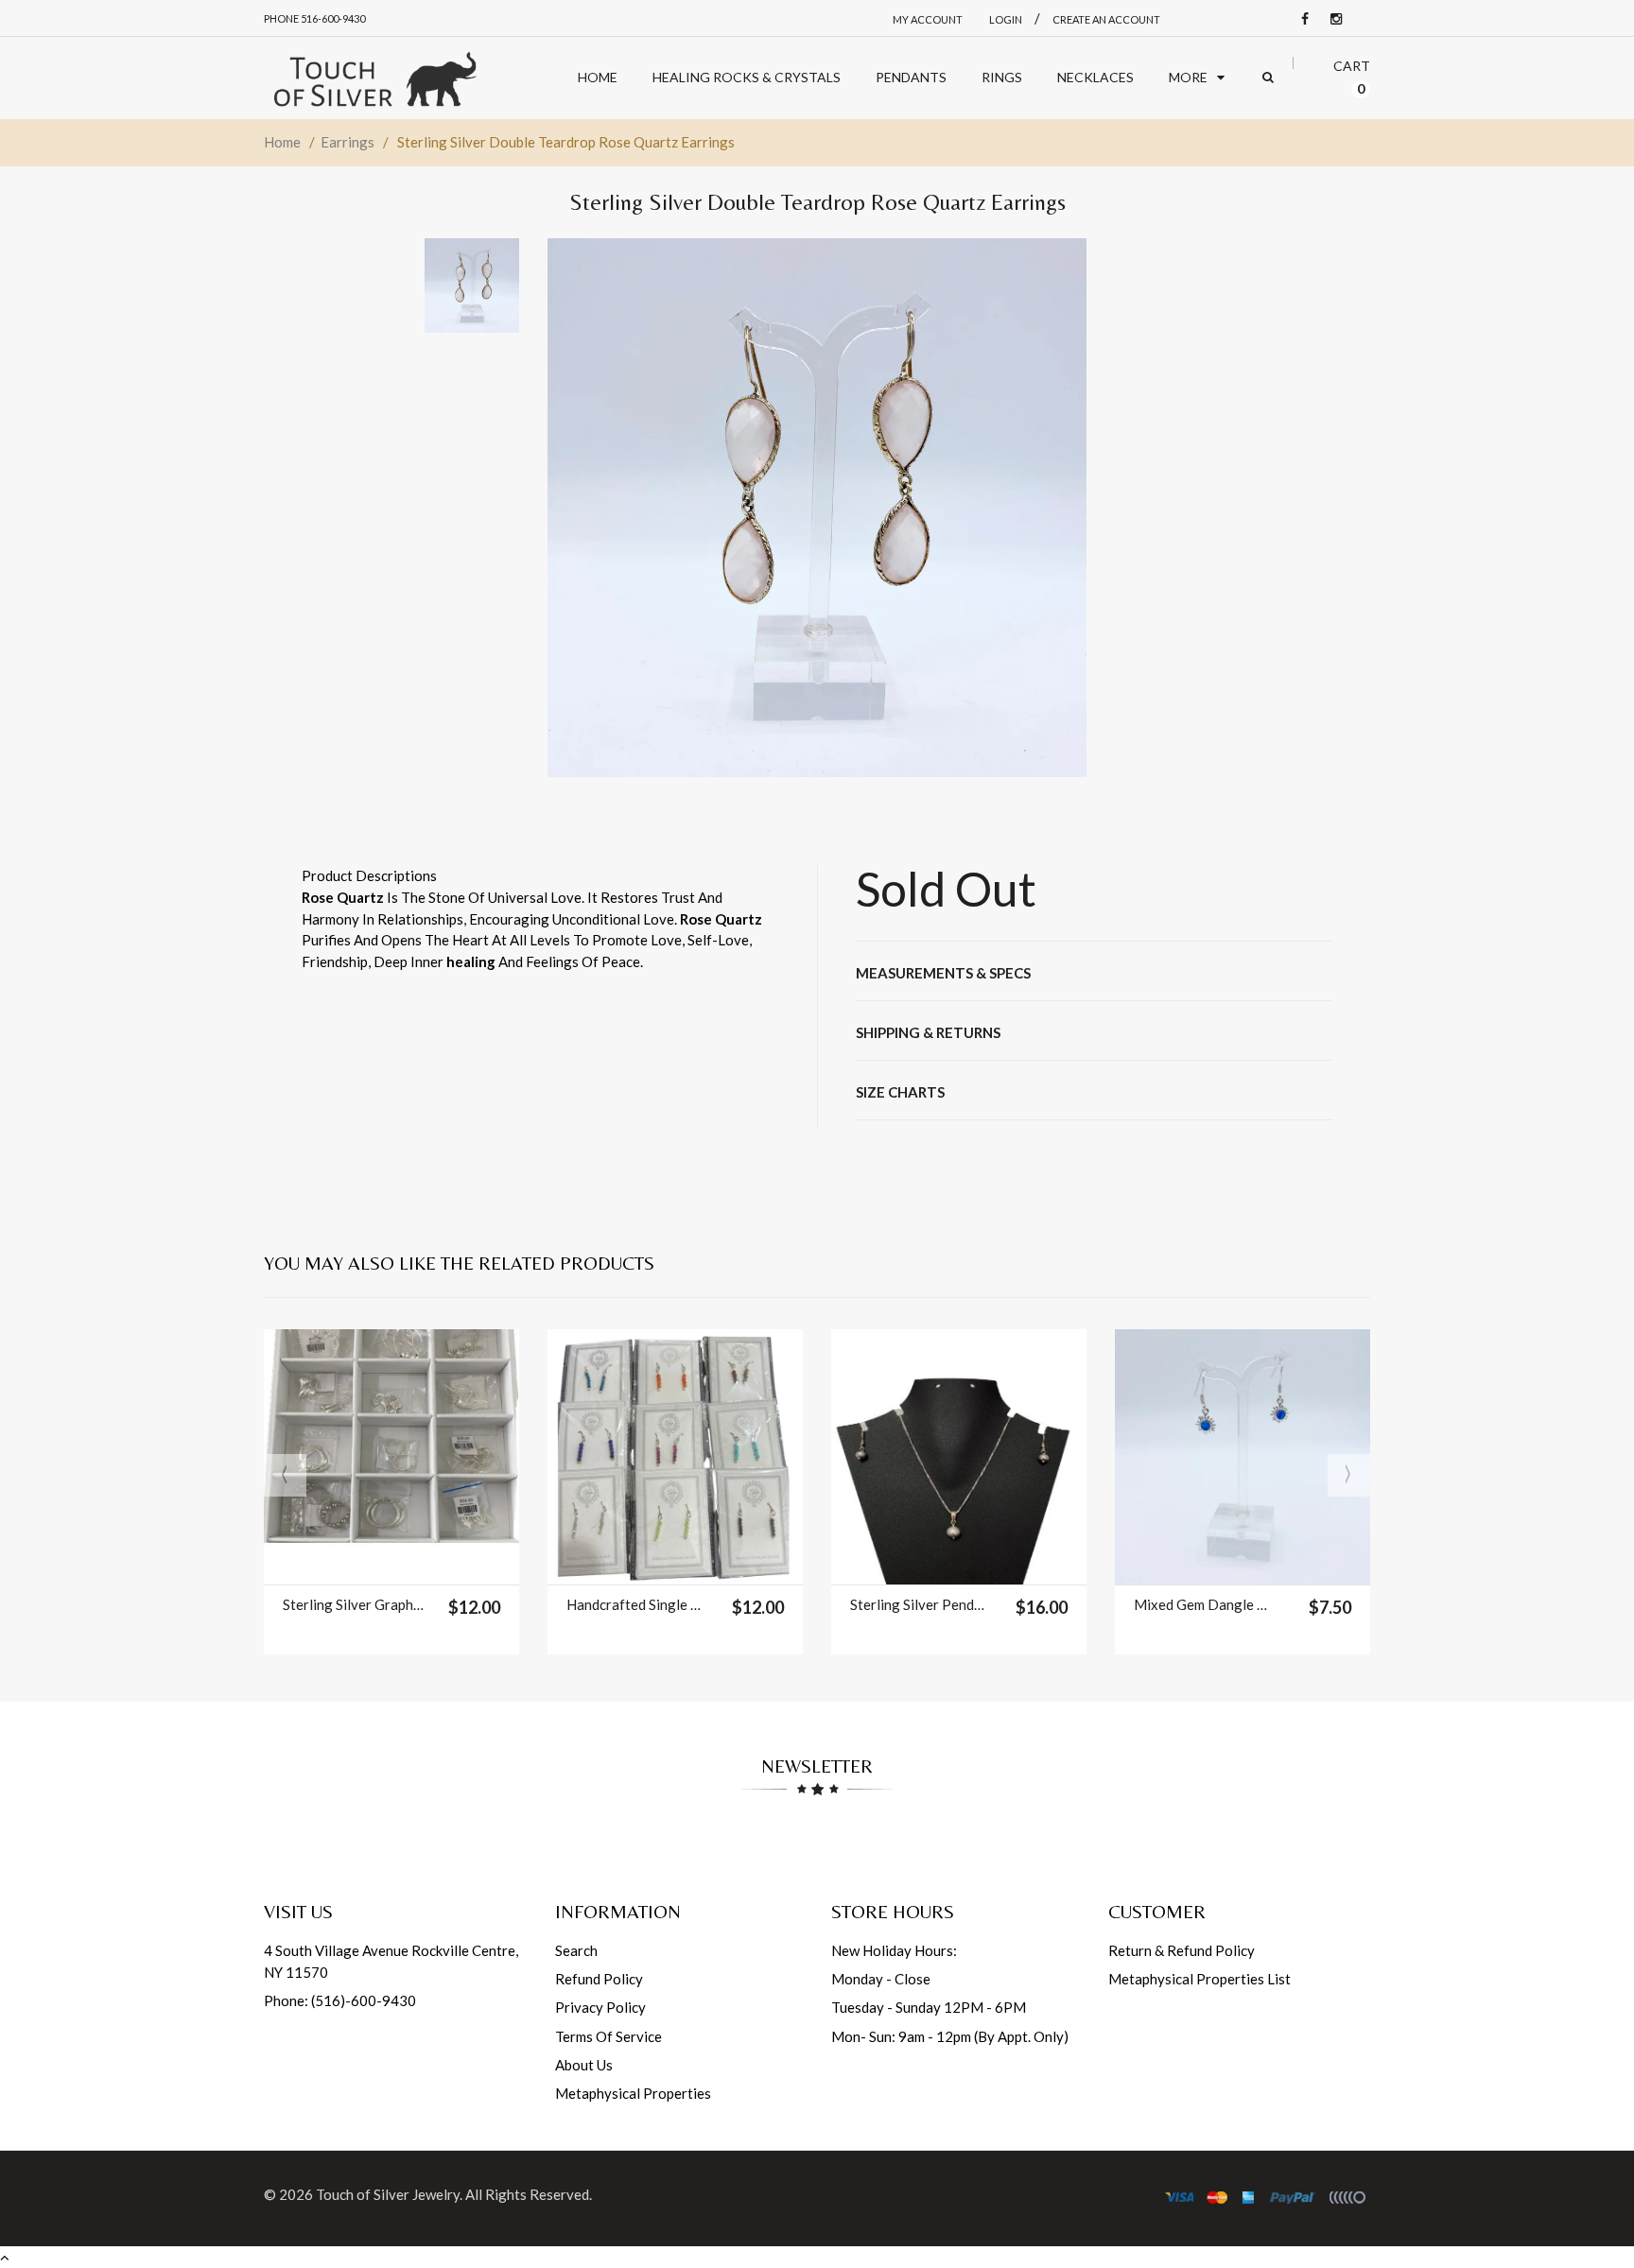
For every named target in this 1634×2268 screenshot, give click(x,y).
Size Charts (900, 1092)
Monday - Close (881, 1979)
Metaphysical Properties (633, 2093)
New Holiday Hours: (894, 1950)
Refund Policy (599, 1979)
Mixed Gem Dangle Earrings (1204, 1604)
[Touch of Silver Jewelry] (374, 78)
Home (282, 142)
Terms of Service (608, 2036)
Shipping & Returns (928, 1032)
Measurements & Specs (943, 973)
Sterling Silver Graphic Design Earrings (353, 1604)
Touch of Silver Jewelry (388, 2194)
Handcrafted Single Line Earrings (637, 1604)
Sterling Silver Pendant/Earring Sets (921, 1604)
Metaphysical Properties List (1199, 1979)
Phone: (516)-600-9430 (340, 2000)
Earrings (348, 142)
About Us (584, 2065)
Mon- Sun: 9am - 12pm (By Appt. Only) (950, 2036)
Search (576, 1950)
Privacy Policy (600, 2007)
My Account (928, 19)
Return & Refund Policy (1182, 1950)
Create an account (1106, 19)
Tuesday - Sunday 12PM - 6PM (929, 2007)
